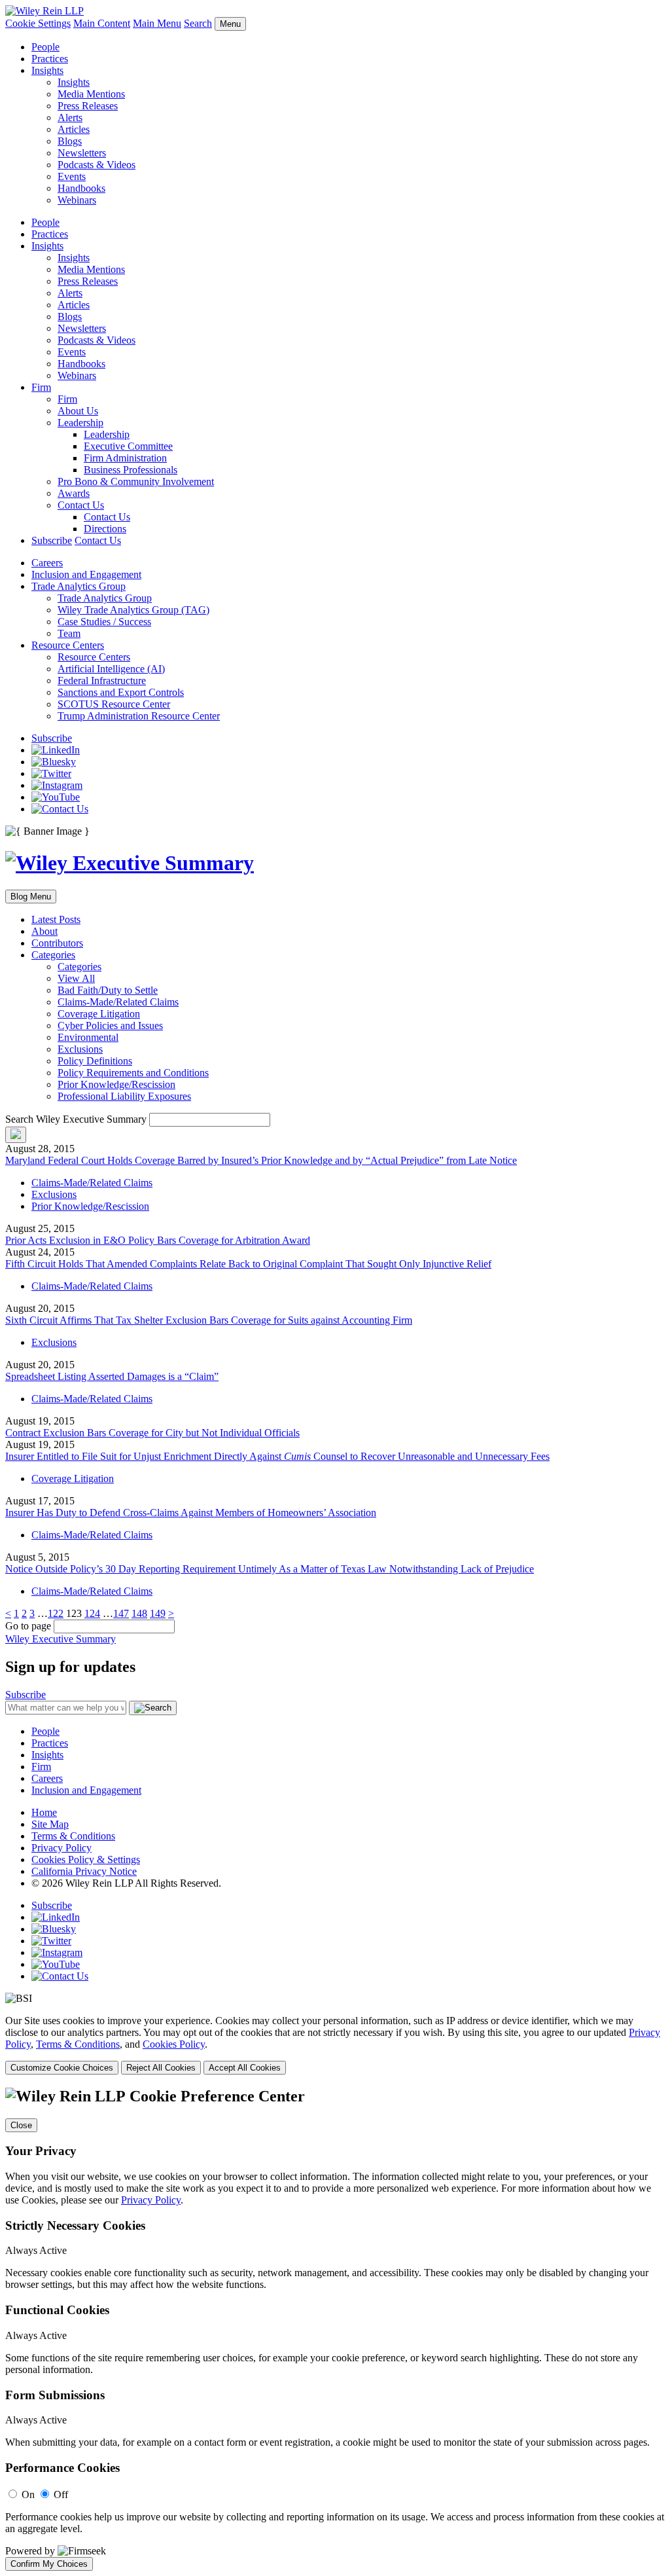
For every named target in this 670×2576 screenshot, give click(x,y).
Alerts (70, 118)
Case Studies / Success (104, 622)
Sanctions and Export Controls (121, 692)
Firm (41, 387)
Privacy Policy (62, 1848)
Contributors (57, 943)
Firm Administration (125, 458)
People (45, 47)
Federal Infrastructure (102, 680)
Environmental (88, 1037)
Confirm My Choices (49, 2564)
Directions (105, 529)
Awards (74, 493)
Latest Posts (56, 919)
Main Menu (157, 23)
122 (56, 1613)
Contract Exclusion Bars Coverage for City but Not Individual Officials (152, 1433)
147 (121, 1613)
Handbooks (81, 188)
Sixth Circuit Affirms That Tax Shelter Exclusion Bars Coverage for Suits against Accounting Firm (209, 1320)
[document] (335, 2329)
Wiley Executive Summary (61, 1639)
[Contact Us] (60, 809)
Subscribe (52, 540)
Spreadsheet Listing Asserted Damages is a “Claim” (112, 1376)
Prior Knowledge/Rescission (116, 1084)
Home (44, 1812)
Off (61, 2494)
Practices (50, 59)
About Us (78, 411)
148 (139, 1613)
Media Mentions (91, 94)
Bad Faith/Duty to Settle (108, 990)
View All (76, 978)
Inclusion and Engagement (86, 574)
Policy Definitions (95, 1061)
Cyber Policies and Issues (110, 1025)
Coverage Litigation (99, 1014)
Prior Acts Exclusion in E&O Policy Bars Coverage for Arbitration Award (158, 1240)
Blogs (70, 141)
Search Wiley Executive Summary (76, 1119)
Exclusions (80, 1049)
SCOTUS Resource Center (114, 704)
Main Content (102, 23)
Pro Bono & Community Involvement (136, 481)
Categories (53, 955)
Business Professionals (131, 470)
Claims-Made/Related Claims (118, 1002)
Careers (47, 563)
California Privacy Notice (84, 1871)
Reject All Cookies (161, 2068)
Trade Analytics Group (79, 586)
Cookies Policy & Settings (86, 1859)
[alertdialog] (335, 2329)
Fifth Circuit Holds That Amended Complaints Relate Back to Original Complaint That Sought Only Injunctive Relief (248, 1264)
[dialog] (335, 2045)
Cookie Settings (38, 23)
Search (198, 23)
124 (92, 1613)
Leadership (80, 423)
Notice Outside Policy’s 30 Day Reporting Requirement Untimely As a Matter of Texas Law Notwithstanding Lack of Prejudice (270, 1569)
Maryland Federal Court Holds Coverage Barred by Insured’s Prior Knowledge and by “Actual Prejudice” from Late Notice (261, 1160)
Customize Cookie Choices (62, 2068)
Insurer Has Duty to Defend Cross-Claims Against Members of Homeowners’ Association (191, 1513)
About (44, 931)
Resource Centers (68, 645)
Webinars (77, 200)
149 (158, 1613)
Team (69, 633)
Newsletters (82, 153)
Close (21, 2125)
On (28, 2494)
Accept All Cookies (245, 2068)
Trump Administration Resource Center (139, 716)
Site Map (50, 1824)
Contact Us (81, 505)
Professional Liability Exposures (124, 1096)
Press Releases (88, 106)
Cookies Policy (174, 2044)
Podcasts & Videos (97, 165)
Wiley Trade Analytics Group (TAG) (133, 610)
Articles (74, 129)
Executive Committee (128, 446)
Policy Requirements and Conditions (133, 1073)
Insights (47, 70)
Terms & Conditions (73, 1836)
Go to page (29, 1626)
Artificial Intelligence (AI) (111, 669)
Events (72, 176)
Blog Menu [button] (31, 897)
